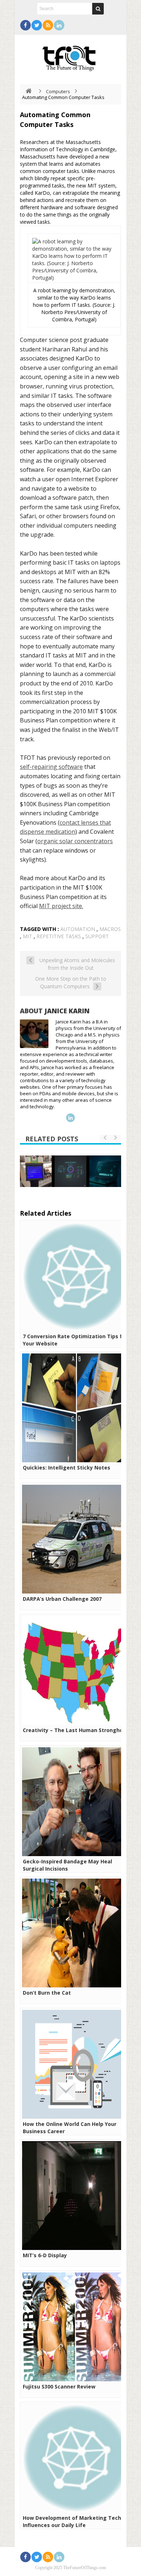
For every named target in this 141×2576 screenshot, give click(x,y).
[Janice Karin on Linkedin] (70, 1118)
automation (78, 929)
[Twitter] (37, 25)
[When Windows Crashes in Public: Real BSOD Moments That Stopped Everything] (36, 1171)
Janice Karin (67, 1011)
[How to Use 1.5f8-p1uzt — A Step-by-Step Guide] (70, 1171)
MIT (27, 936)
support (97, 936)
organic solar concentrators (75, 841)
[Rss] (48, 25)
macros (110, 929)
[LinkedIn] (59, 25)
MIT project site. (61, 906)
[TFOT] (70, 56)
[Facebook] (25, 25)
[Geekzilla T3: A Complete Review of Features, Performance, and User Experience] (105, 1171)
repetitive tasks (59, 936)
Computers (58, 91)
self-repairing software (51, 767)
